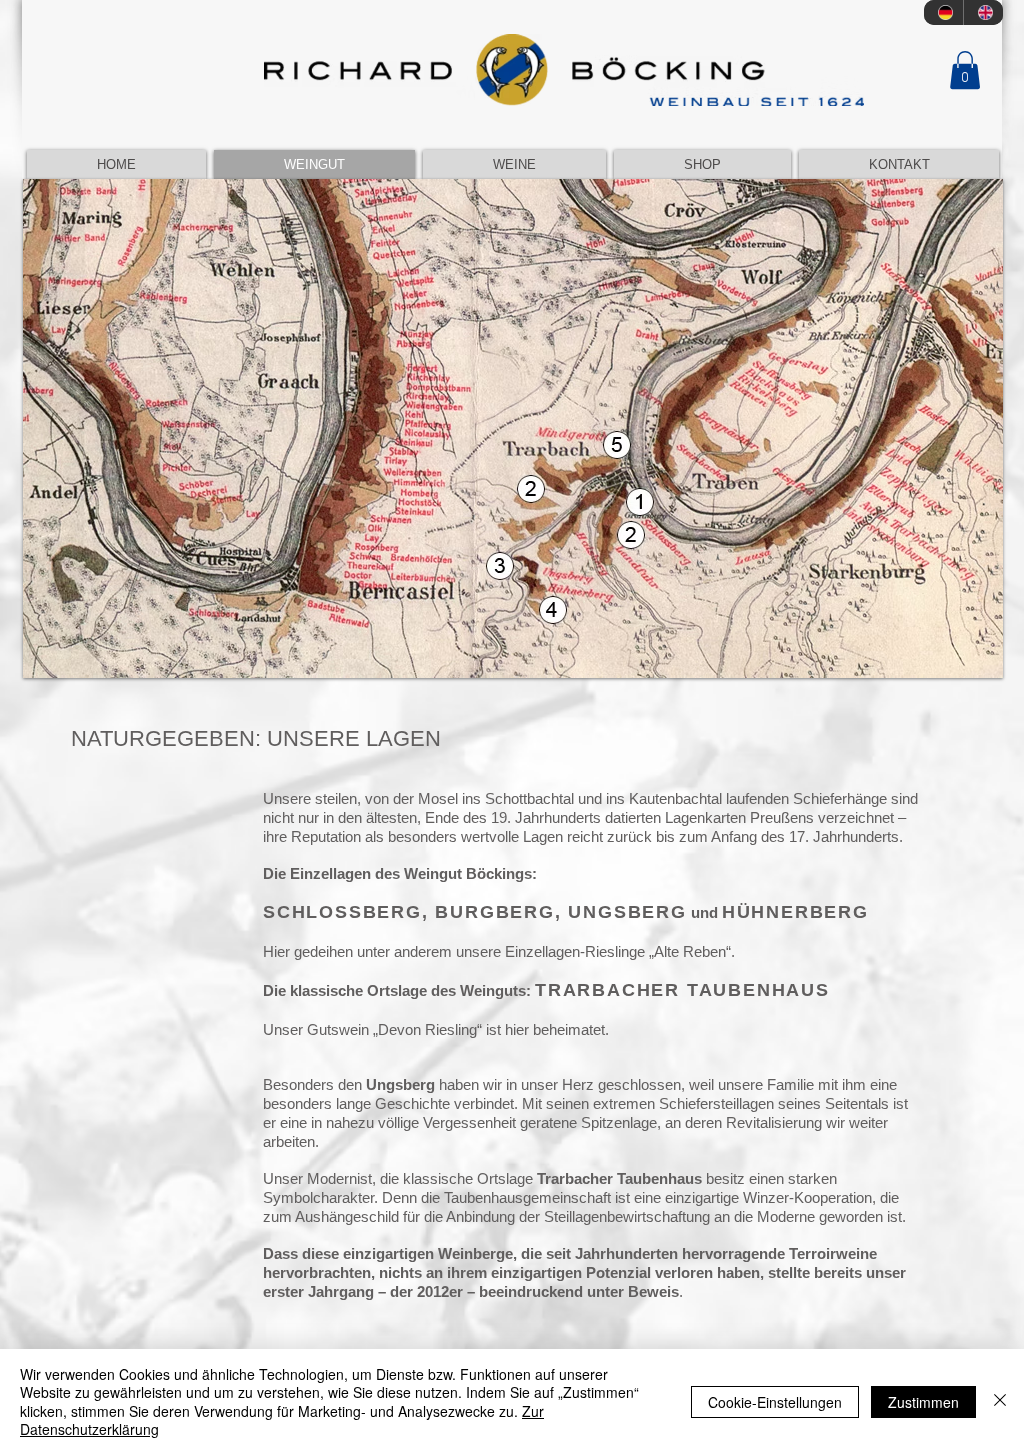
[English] (983, 12)
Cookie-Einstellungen (775, 1402)
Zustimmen (923, 1402)
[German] (943, 12)
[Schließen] (1000, 1401)
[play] (961, 660)
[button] (965, 70)
